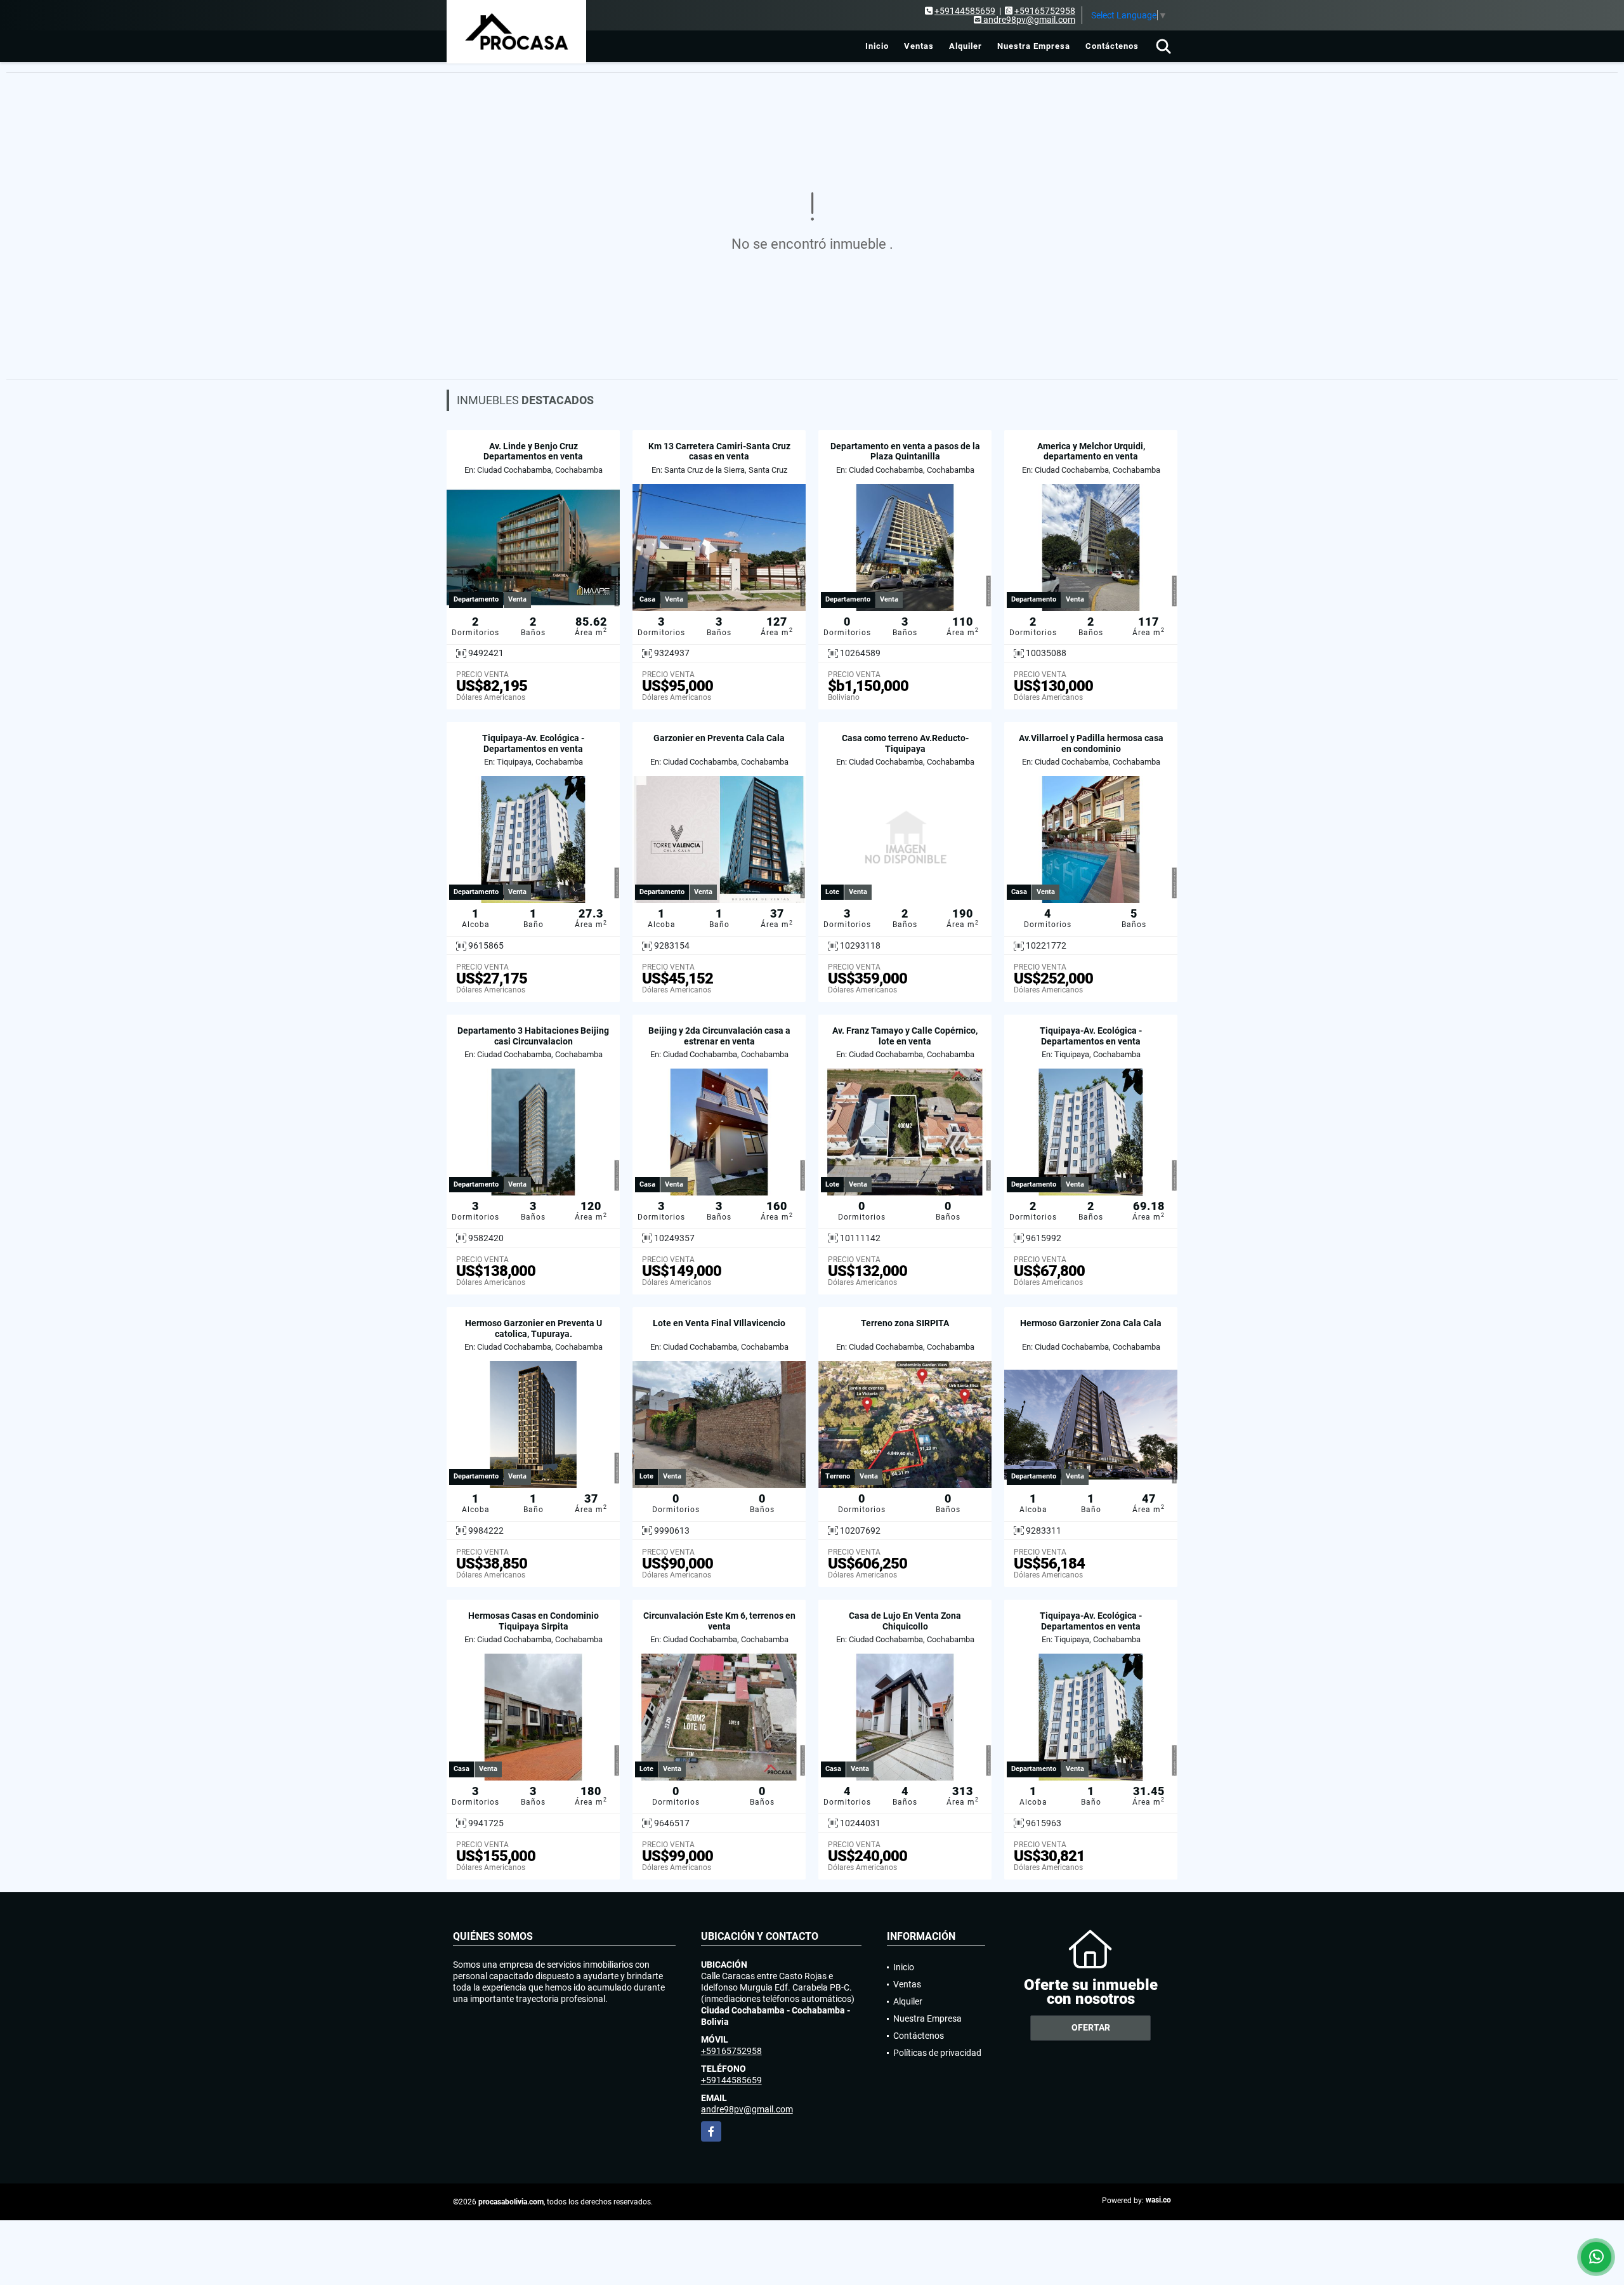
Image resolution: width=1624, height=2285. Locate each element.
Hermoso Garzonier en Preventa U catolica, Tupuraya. (534, 1328)
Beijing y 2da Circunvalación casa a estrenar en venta (719, 1036)
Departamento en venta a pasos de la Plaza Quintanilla (905, 451)
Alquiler (966, 46)
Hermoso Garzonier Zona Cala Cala (1091, 1323)
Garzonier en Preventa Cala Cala (719, 738)
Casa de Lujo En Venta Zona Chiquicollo (905, 1621)
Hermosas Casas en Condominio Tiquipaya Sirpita (534, 1621)
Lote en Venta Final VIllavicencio (719, 1323)
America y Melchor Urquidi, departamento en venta (1091, 451)
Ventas (919, 46)
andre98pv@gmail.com (747, 2109)
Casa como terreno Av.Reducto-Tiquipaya (905, 743)
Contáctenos (1112, 46)
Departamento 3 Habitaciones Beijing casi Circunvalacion (533, 1036)
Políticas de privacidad (937, 2053)
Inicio (877, 46)
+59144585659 (965, 11)
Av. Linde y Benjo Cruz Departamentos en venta (533, 451)
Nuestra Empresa (1034, 46)
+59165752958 (1045, 11)
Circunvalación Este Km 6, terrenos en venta (719, 1621)
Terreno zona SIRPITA (905, 1323)
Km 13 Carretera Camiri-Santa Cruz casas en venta (719, 451)
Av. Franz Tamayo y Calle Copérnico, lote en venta (905, 1036)
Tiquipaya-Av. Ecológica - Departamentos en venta (533, 743)
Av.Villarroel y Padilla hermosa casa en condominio (1091, 743)
